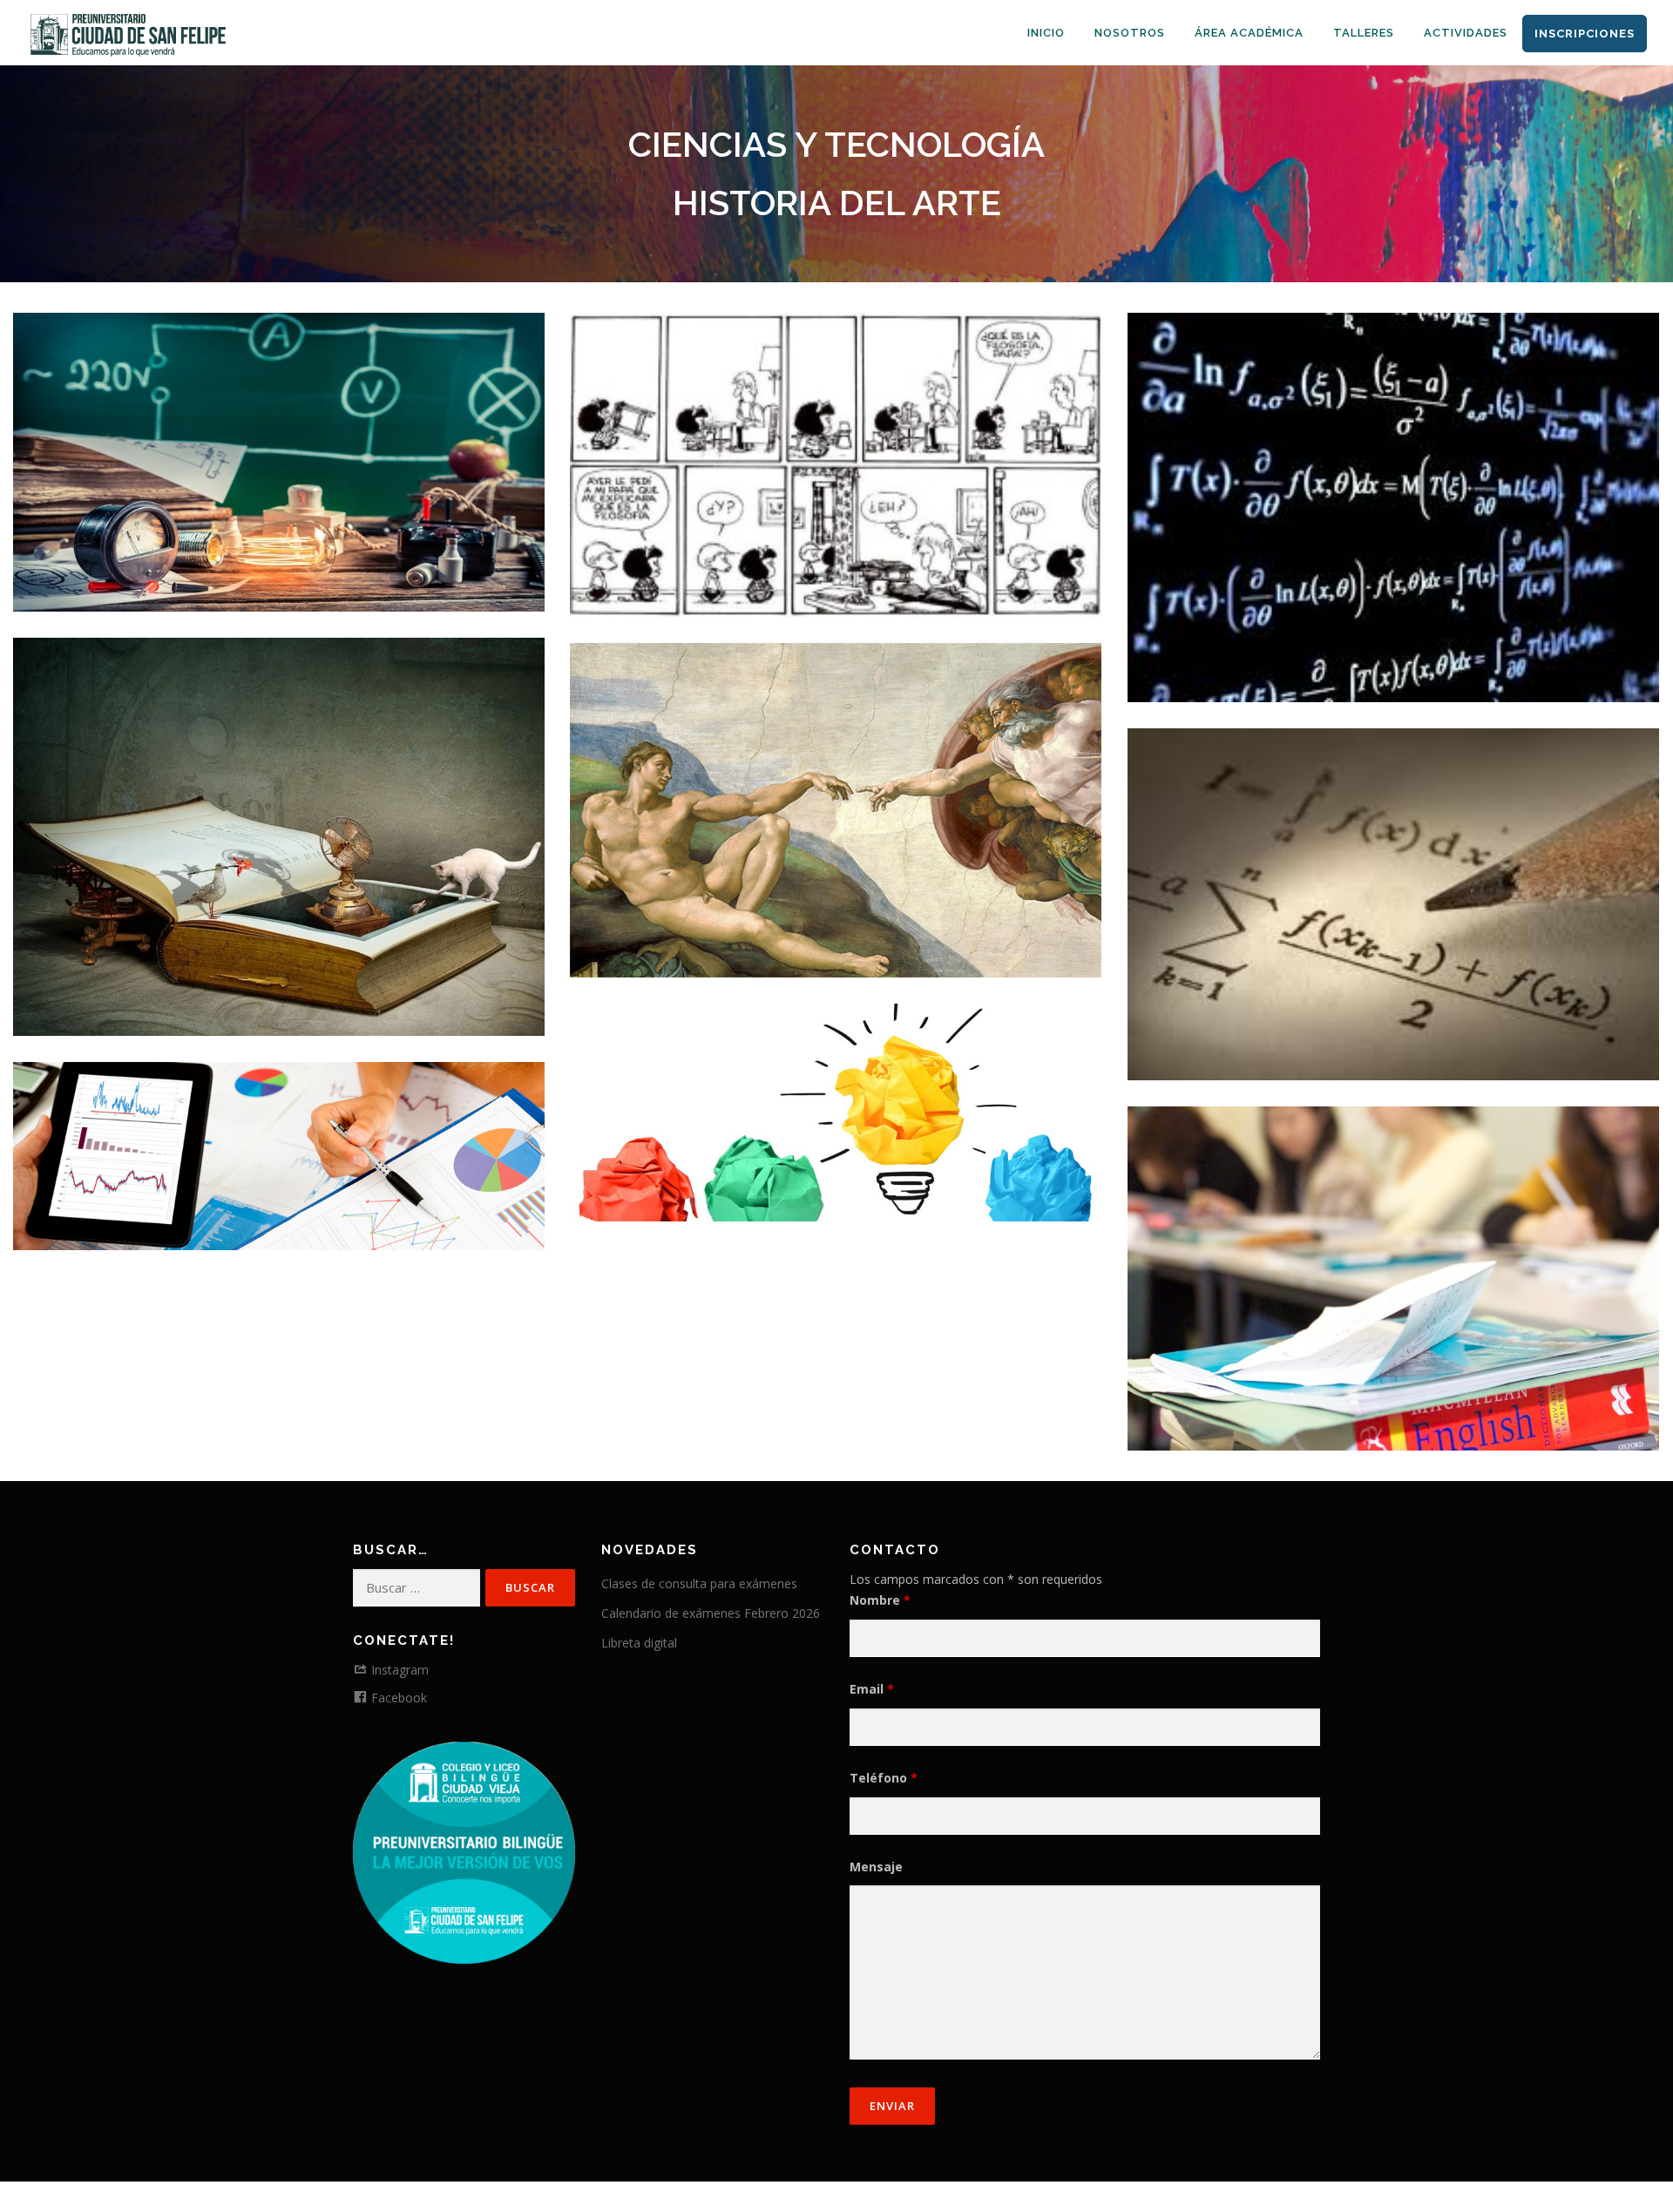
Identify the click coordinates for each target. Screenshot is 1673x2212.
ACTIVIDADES (1466, 33)
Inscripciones (1585, 34)
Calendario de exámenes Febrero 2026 (711, 1613)
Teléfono (884, 1778)
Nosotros (1130, 33)
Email (872, 1689)
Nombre (880, 1600)
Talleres (1364, 33)
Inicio (1046, 33)
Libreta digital (639, 1643)
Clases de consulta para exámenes (699, 1583)
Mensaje (876, 1867)
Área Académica (1249, 33)
